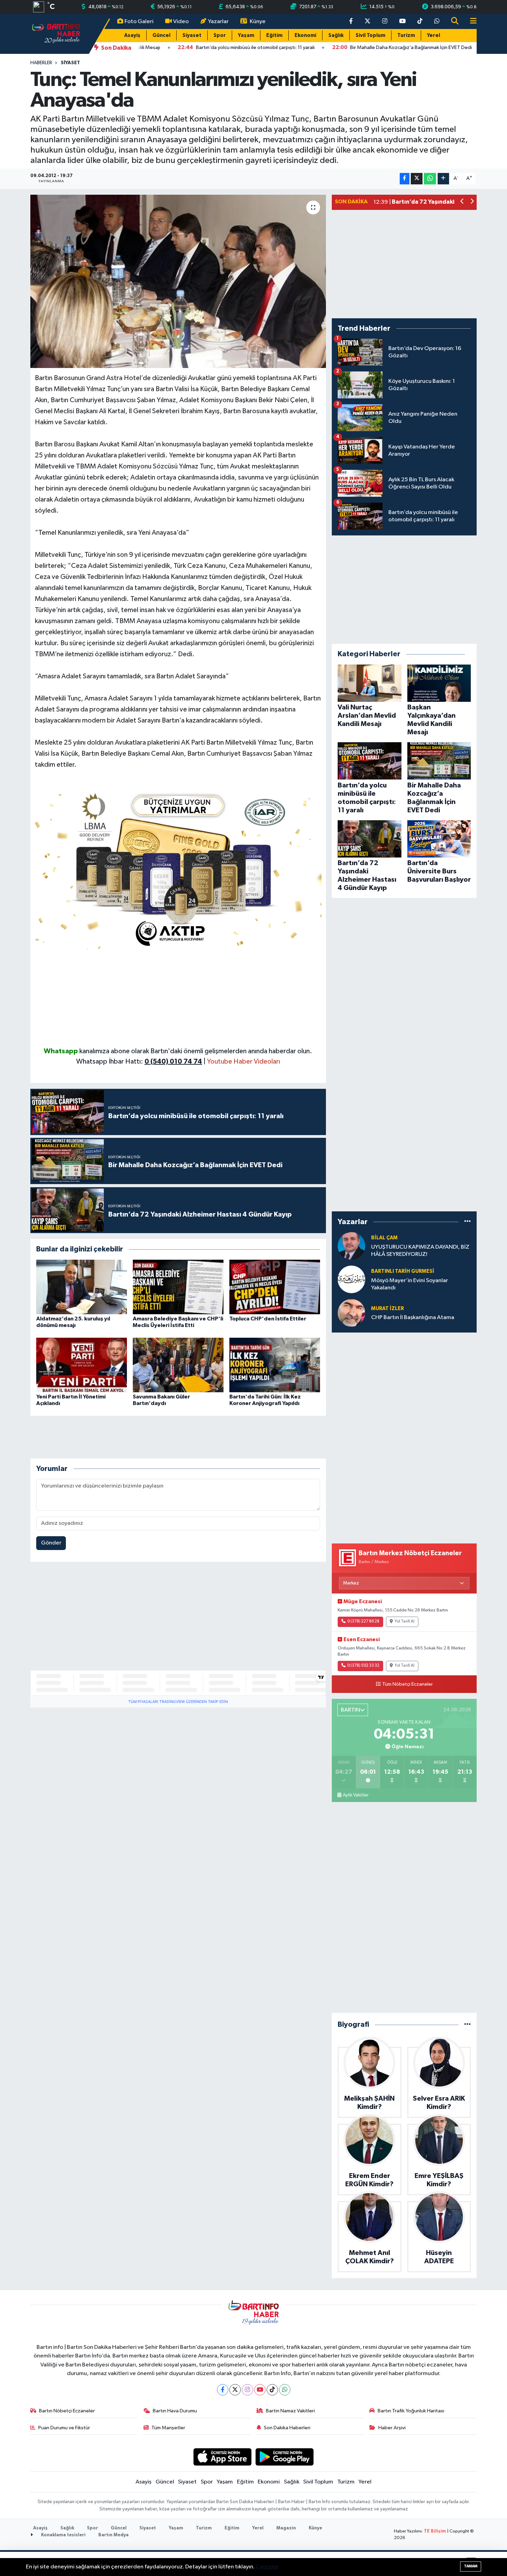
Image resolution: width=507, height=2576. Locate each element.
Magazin (286, 2528)
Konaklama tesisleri (63, 2535)
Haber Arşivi (392, 2428)
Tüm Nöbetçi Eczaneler (407, 1684)
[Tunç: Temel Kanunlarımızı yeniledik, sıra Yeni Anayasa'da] (178, 281)
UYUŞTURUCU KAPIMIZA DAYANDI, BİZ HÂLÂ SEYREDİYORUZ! (420, 1251)
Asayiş (132, 35)
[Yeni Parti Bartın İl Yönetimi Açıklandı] (82, 1365)
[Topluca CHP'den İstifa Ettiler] (275, 1287)
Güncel (161, 35)
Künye (258, 22)
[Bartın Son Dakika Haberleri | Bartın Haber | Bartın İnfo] (56, 34)
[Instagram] (247, 2390)
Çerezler (267, 2567)
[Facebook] (223, 2390)
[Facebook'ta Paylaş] (405, 179)
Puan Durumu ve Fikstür (64, 2428)
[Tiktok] (272, 2390)
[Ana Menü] (470, 22)
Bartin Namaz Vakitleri (290, 2411)
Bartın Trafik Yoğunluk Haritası (411, 2411)
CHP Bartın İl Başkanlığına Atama (413, 1318)
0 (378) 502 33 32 (363, 1666)
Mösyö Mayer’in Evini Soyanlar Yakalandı (410, 1284)
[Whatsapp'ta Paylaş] (430, 179)
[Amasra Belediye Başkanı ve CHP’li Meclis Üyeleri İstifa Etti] (178, 1287)
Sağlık (336, 35)
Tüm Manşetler (168, 2428)
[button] (462, 202)
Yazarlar (218, 22)
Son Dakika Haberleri (287, 2428)
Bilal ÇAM (384, 1238)
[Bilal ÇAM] (351, 1246)
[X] (235, 2390)
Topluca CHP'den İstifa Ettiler (268, 1319)
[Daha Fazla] (443, 179)
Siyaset (192, 35)
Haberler (41, 63)
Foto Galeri (139, 22)
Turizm (406, 35)
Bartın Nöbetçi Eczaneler (67, 2411)
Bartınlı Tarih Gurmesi (403, 1271)
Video (181, 22)
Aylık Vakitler (356, 1795)
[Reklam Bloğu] (178, 868)
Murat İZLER (387, 1309)
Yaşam (246, 35)
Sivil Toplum (370, 35)
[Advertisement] (178, 998)
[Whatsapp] (285, 2390)
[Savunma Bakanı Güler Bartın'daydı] (178, 1365)
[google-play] (285, 2457)
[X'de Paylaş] (417, 179)
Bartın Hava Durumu (175, 2411)
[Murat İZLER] (351, 1313)
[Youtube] (260, 2390)
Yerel (434, 35)
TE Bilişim (435, 2531)
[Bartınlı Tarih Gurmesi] (351, 1280)
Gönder (51, 1543)
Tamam (471, 2566)
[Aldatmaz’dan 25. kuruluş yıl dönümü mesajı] (82, 1287)
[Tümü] (468, 1222)
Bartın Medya (113, 2535)
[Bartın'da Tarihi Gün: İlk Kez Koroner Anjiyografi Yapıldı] (275, 1365)
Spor (220, 35)
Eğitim (274, 35)
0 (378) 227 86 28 (363, 1621)
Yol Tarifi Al (405, 1621)
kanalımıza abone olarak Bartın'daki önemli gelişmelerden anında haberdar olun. (196, 1051)
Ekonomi (305, 35)
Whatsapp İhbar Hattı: (139, 1062)
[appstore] (222, 2457)
